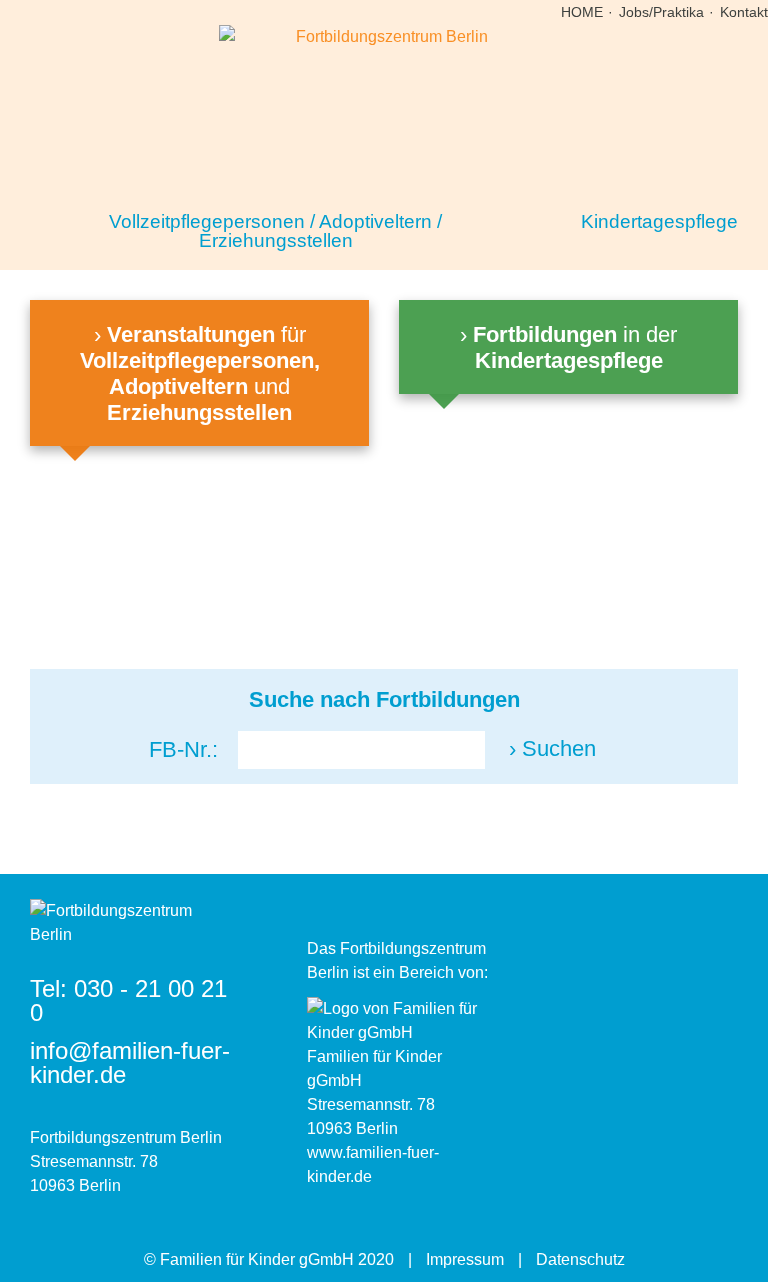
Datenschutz (580, 1259)
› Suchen (552, 748)
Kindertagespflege (659, 221)
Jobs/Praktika (661, 12)
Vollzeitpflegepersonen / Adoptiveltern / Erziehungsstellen (275, 231)
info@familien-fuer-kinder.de (130, 1062)
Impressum (465, 1259)
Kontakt (744, 12)
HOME (582, 12)
